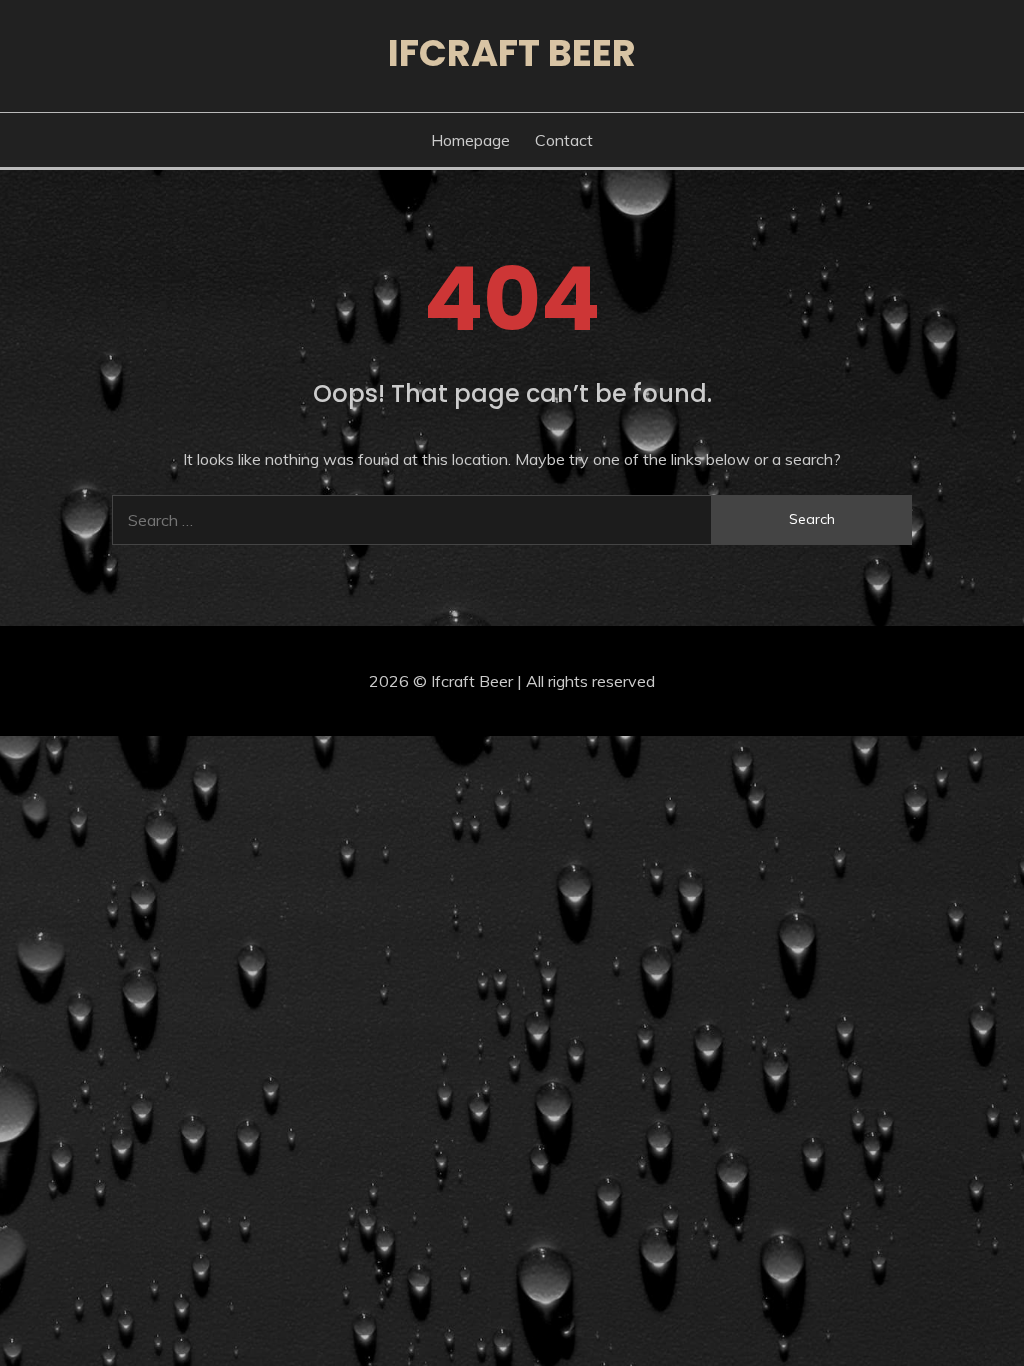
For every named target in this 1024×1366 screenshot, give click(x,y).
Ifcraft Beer (512, 53)
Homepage (470, 140)
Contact (564, 140)
